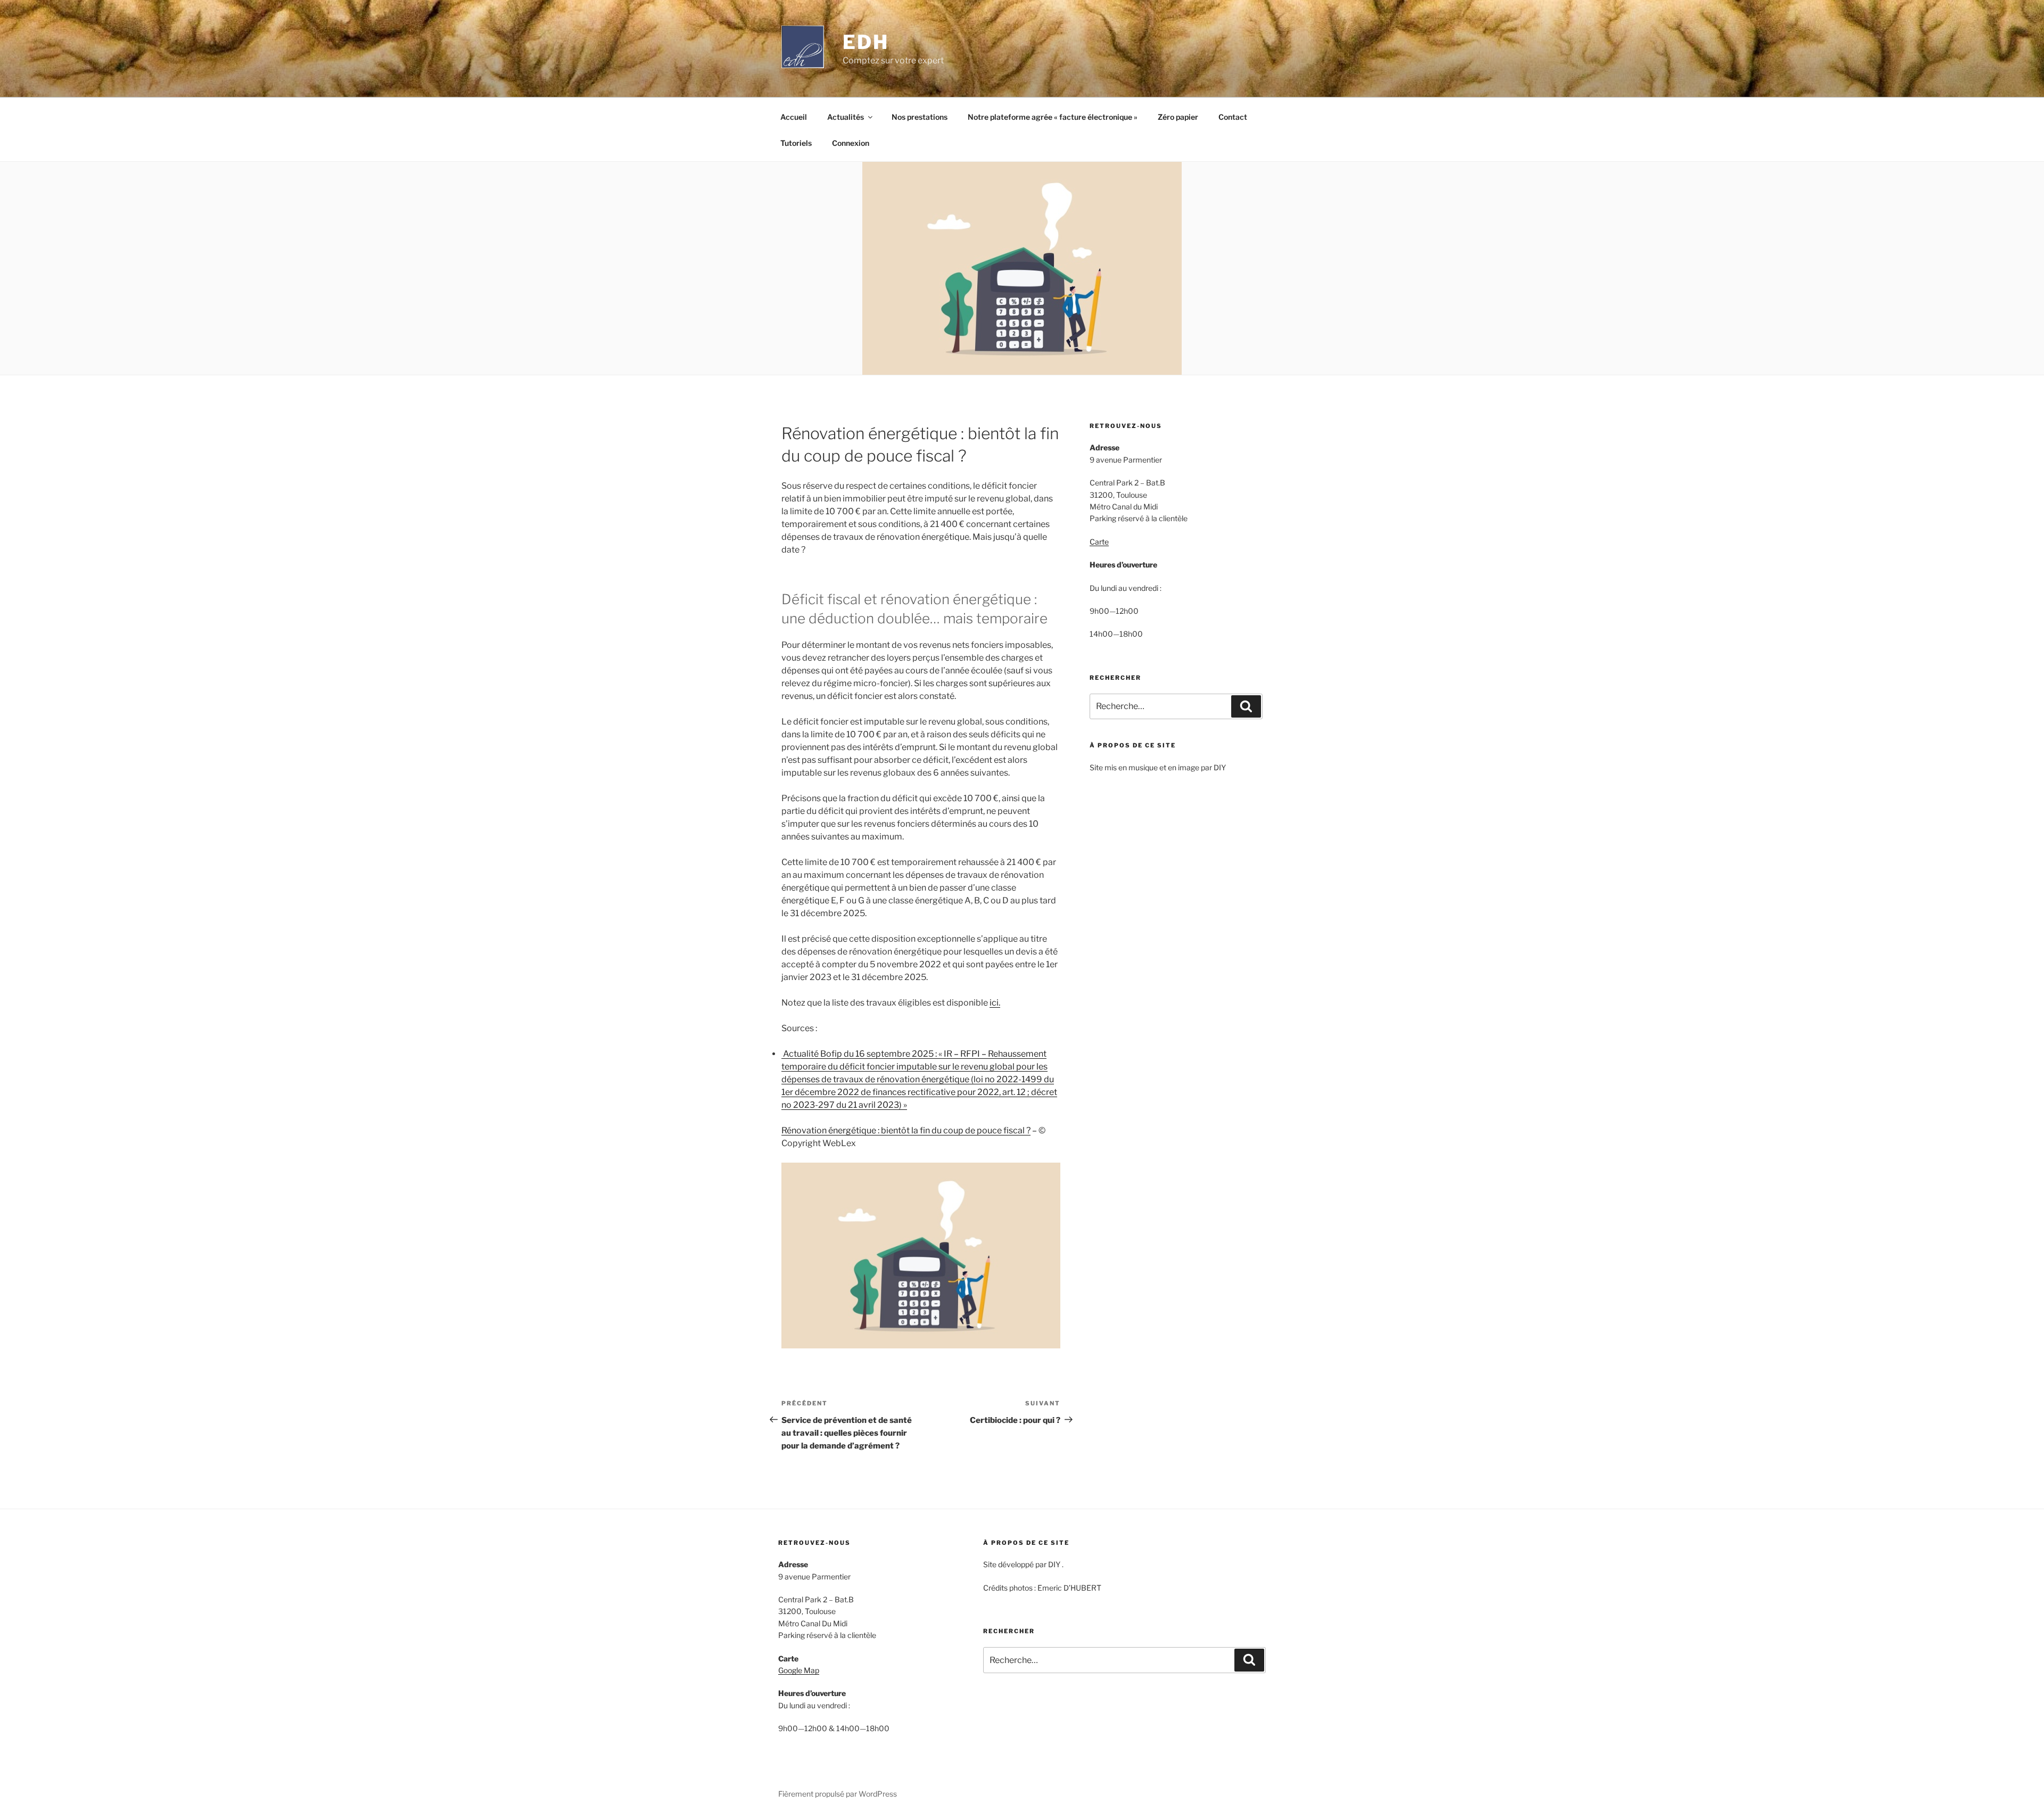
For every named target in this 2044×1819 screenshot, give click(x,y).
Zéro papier (1178, 117)
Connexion (851, 143)
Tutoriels (796, 143)
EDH (866, 42)
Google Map (799, 1670)
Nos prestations (920, 117)
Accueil (794, 117)
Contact (1233, 117)
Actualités (846, 117)
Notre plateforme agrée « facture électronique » (1053, 117)
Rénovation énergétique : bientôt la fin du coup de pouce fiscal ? (906, 1130)
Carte (1099, 542)
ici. (995, 1003)
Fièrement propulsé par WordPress (838, 1794)
